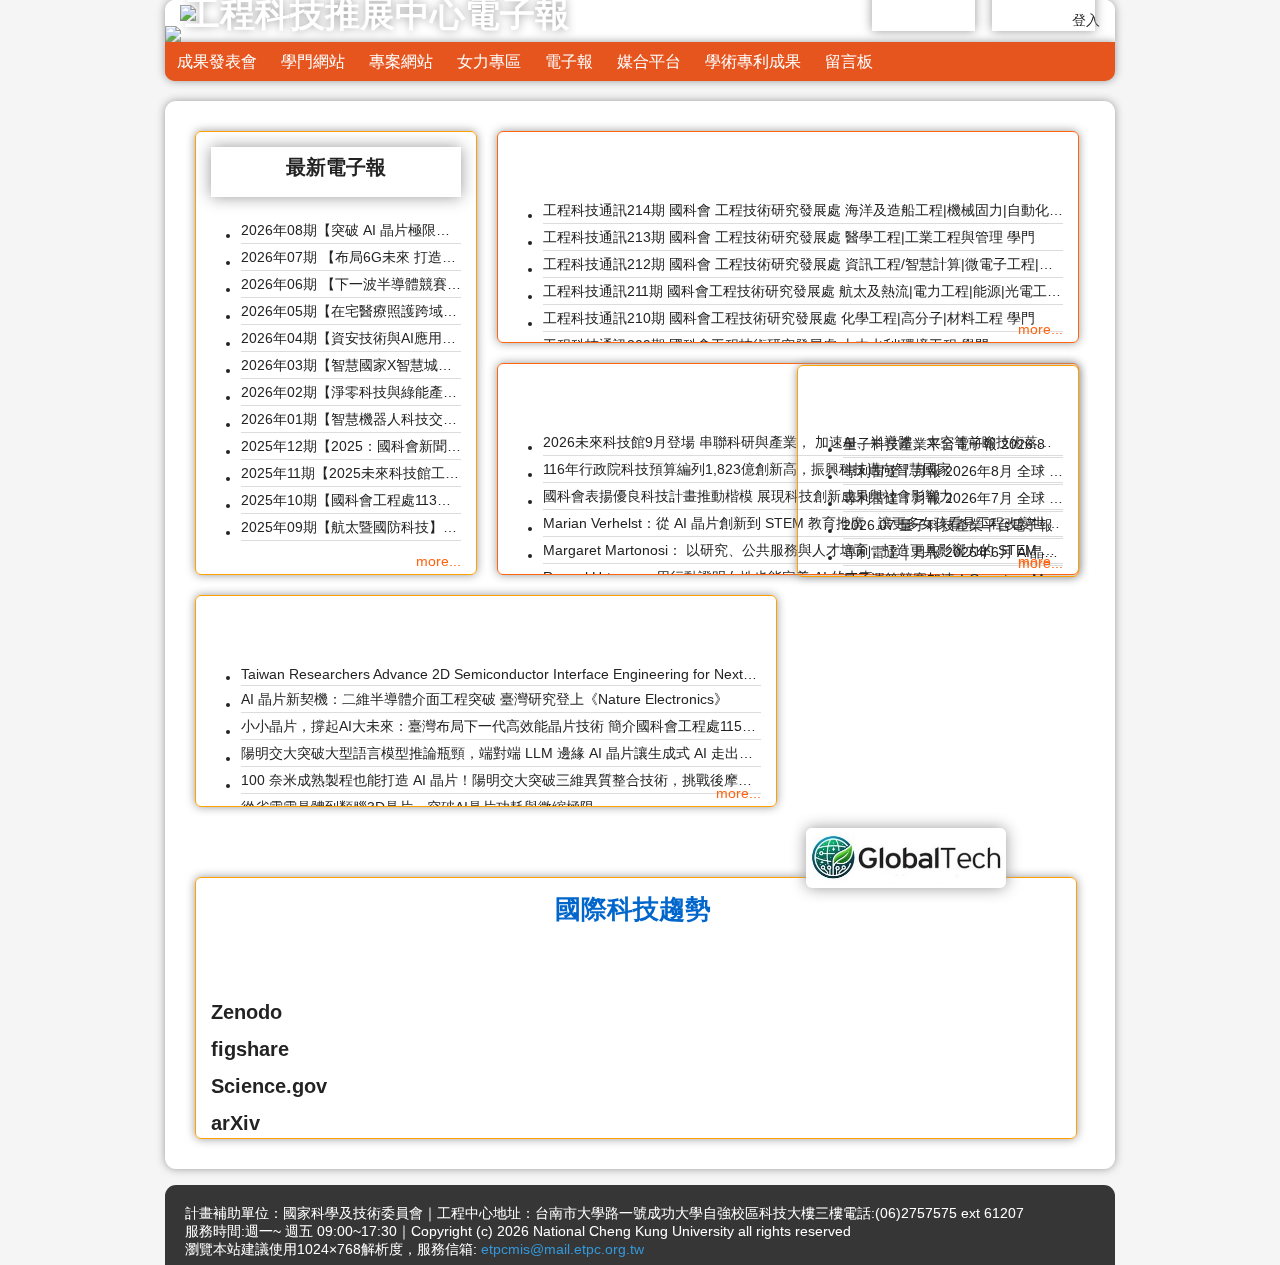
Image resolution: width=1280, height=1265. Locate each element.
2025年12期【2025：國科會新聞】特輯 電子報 (351, 446)
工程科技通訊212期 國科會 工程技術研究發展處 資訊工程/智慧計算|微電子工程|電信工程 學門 (803, 264)
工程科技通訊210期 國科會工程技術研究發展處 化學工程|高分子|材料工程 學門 (789, 318)
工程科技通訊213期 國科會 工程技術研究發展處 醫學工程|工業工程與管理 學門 (789, 237)
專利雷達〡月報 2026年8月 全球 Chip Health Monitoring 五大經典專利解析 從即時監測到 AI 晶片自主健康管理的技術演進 (953, 471)
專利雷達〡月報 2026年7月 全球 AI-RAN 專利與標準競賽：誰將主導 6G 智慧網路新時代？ (953, 498)
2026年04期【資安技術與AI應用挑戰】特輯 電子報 (351, 338)
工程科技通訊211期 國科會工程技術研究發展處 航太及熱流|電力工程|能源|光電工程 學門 (803, 291)
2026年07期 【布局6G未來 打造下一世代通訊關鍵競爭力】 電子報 (351, 257)
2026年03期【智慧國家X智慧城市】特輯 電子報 (351, 365)
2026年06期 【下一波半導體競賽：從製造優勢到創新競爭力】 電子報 (351, 284)
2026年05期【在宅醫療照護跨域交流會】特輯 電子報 (351, 311)
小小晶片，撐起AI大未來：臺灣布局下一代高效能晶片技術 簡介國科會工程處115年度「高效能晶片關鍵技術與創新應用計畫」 (501, 726)
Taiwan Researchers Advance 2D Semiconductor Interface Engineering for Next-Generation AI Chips (501, 674)
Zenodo (246, 1012)
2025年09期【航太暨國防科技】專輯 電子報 (351, 527)
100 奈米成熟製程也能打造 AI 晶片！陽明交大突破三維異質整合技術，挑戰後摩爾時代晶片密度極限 (501, 780)
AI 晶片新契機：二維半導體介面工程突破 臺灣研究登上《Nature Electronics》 (484, 699)
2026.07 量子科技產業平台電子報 (948, 525)
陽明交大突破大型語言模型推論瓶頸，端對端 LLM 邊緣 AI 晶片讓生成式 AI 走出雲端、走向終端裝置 (501, 753)
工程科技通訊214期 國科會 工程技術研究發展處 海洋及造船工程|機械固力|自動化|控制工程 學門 (803, 210)
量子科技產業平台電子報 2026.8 (944, 444)
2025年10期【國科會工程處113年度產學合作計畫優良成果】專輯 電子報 (351, 500)
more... (438, 561)
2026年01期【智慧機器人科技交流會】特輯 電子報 (351, 419)
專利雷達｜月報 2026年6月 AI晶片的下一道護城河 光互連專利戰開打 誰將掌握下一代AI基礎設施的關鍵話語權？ (953, 552)
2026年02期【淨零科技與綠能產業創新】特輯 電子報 (351, 392)
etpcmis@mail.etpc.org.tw (562, 1249)
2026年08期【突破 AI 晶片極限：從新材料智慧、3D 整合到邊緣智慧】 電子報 (351, 230)
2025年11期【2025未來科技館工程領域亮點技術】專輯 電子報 (351, 473)
